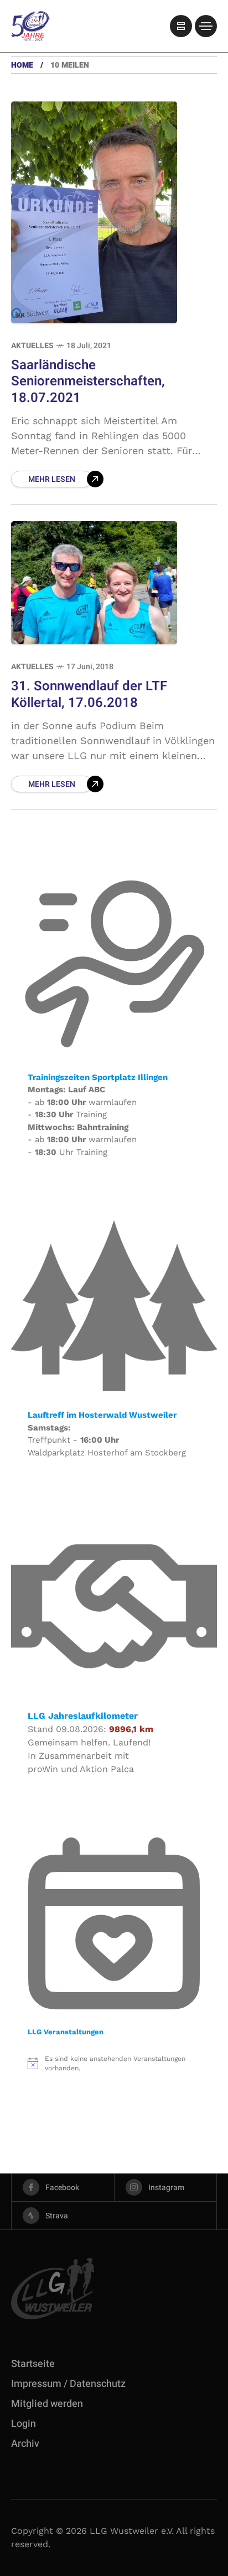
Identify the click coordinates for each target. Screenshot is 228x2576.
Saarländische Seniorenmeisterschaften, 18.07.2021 (88, 381)
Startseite (33, 2364)
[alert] (114, 2063)
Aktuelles (32, 346)
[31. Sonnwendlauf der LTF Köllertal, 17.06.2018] (94, 583)
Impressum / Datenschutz (68, 2384)
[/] (181, 26)
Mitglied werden (47, 2404)
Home (22, 65)
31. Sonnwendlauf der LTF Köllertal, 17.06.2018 (89, 694)
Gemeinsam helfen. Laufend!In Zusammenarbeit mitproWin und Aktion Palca (89, 1756)
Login (24, 2424)
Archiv (25, 2444)
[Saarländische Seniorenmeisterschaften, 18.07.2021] (94, 212)
